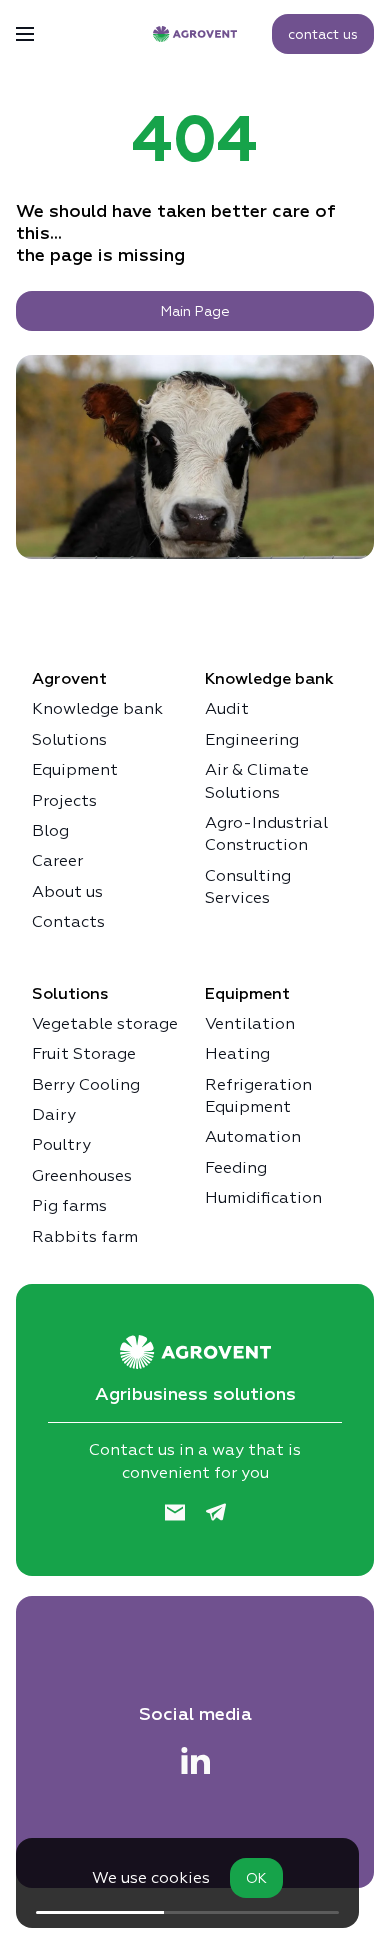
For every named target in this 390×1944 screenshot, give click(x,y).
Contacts (68, 921)
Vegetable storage (105, 1023)
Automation (253, 1136)
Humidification (263, 1197)
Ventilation (250, 1023)
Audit (227, 708)
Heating (237, 1053)
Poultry (61, 1144)
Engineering (252, 739)
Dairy (54, 1114)
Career (57, 860)
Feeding (236, 1167)
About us (67, 891)
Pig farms (69, 1205)
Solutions (69, 739)
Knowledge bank (97, 708)
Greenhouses (82, 1175)
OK (256, 1878)
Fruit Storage (84, 1053)
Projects (64, 800)
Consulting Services (248, 886)
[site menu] (25, 34)
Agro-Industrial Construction (266, 833)
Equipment (75, 769)
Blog (50, 830)
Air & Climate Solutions (257, 780)
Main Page (195, 311)
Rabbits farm (85, 1236)
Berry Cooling (86, 1084)
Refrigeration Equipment (258, 1095)
